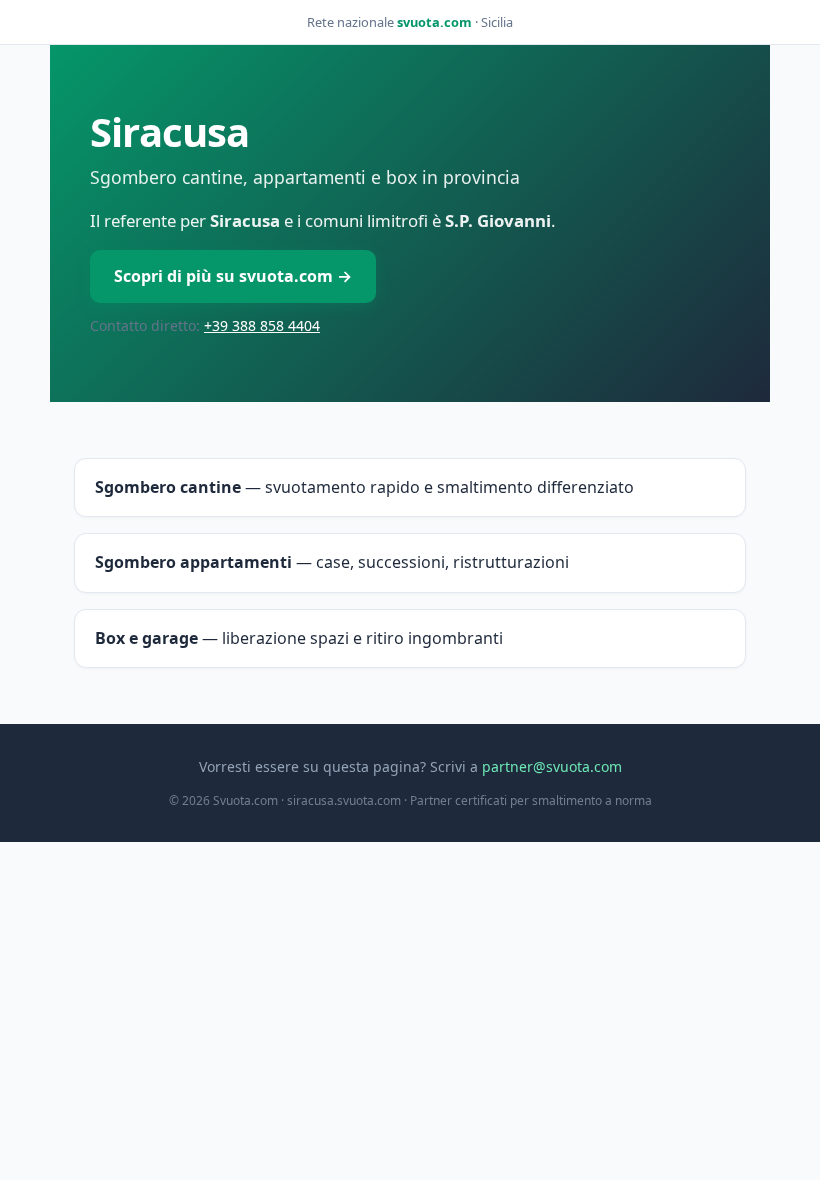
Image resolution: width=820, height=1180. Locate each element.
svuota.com (434, 22)
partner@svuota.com (552, 766)
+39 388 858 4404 (262, 325)
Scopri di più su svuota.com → (233, 276)
